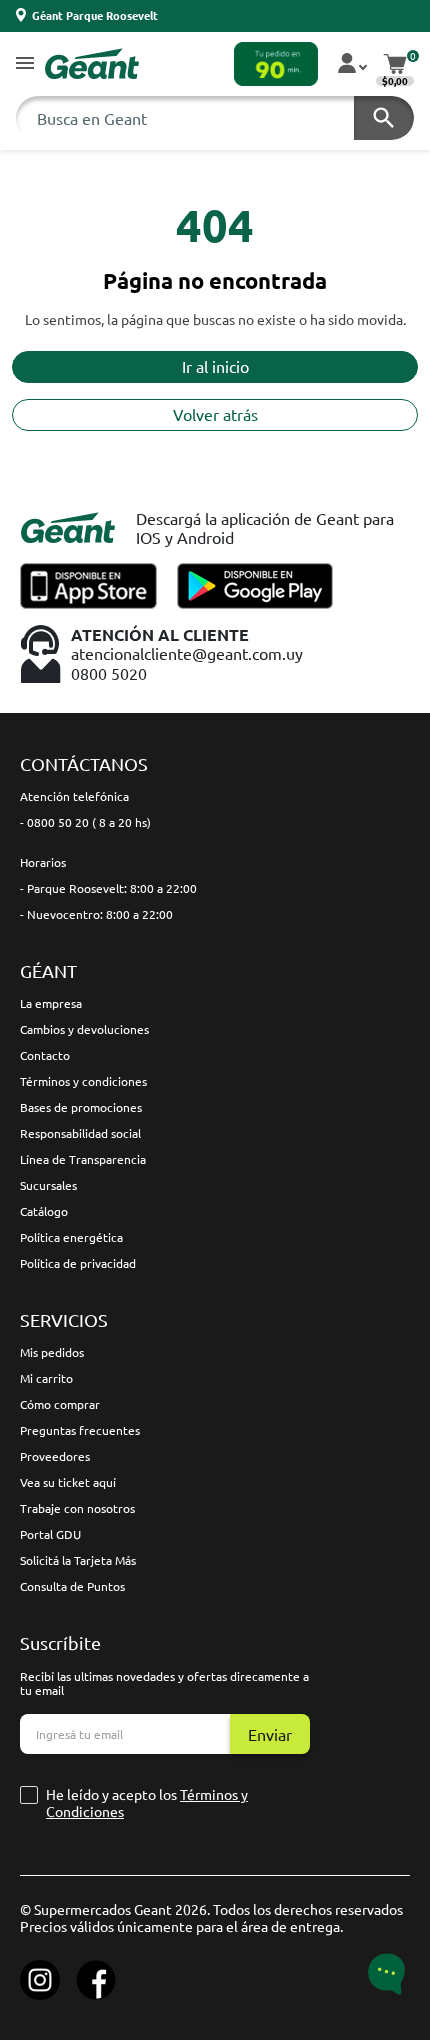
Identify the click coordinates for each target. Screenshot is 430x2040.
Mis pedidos (52, 1352)
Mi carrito (46, 1378)
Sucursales (48, 1185)
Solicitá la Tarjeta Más (78, 1560)
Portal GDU (50, 1534)
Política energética (71, 1237)
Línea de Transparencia (83, 1159)
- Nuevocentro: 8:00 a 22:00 (96, 914)
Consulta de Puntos (72, 1586)
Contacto (45, 1055)
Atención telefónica (74, 796)
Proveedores (55, 1456)
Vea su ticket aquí (68, 1482)
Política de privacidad (78, 1263)
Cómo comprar (60, 1404)
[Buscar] (384, 118)
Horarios (43, 862)
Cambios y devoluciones (84, 1029)
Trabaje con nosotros (77, 1508)
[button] (25, 64)
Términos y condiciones (83, 1081)
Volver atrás (215, 414)
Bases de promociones (81, 1107)
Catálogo (44, 1211)
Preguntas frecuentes (80, 1430)
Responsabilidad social (80, 1133)
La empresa (51, 1003)
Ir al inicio (215, 366)
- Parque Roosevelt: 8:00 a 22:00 (108, 888)
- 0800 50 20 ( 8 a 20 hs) (85, 822)
